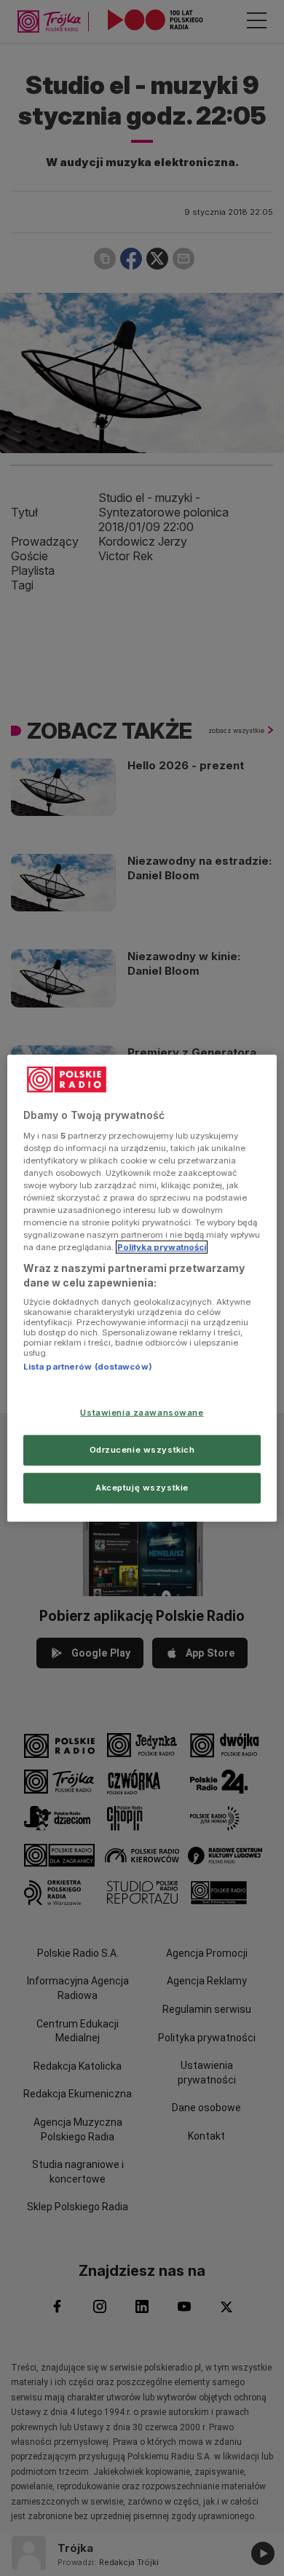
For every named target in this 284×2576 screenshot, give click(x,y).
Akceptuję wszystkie (142, 1487)
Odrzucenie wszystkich (142, 1449)
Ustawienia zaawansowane (142, 1413)
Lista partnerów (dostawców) (88, 1367)
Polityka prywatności (162, 1247)
